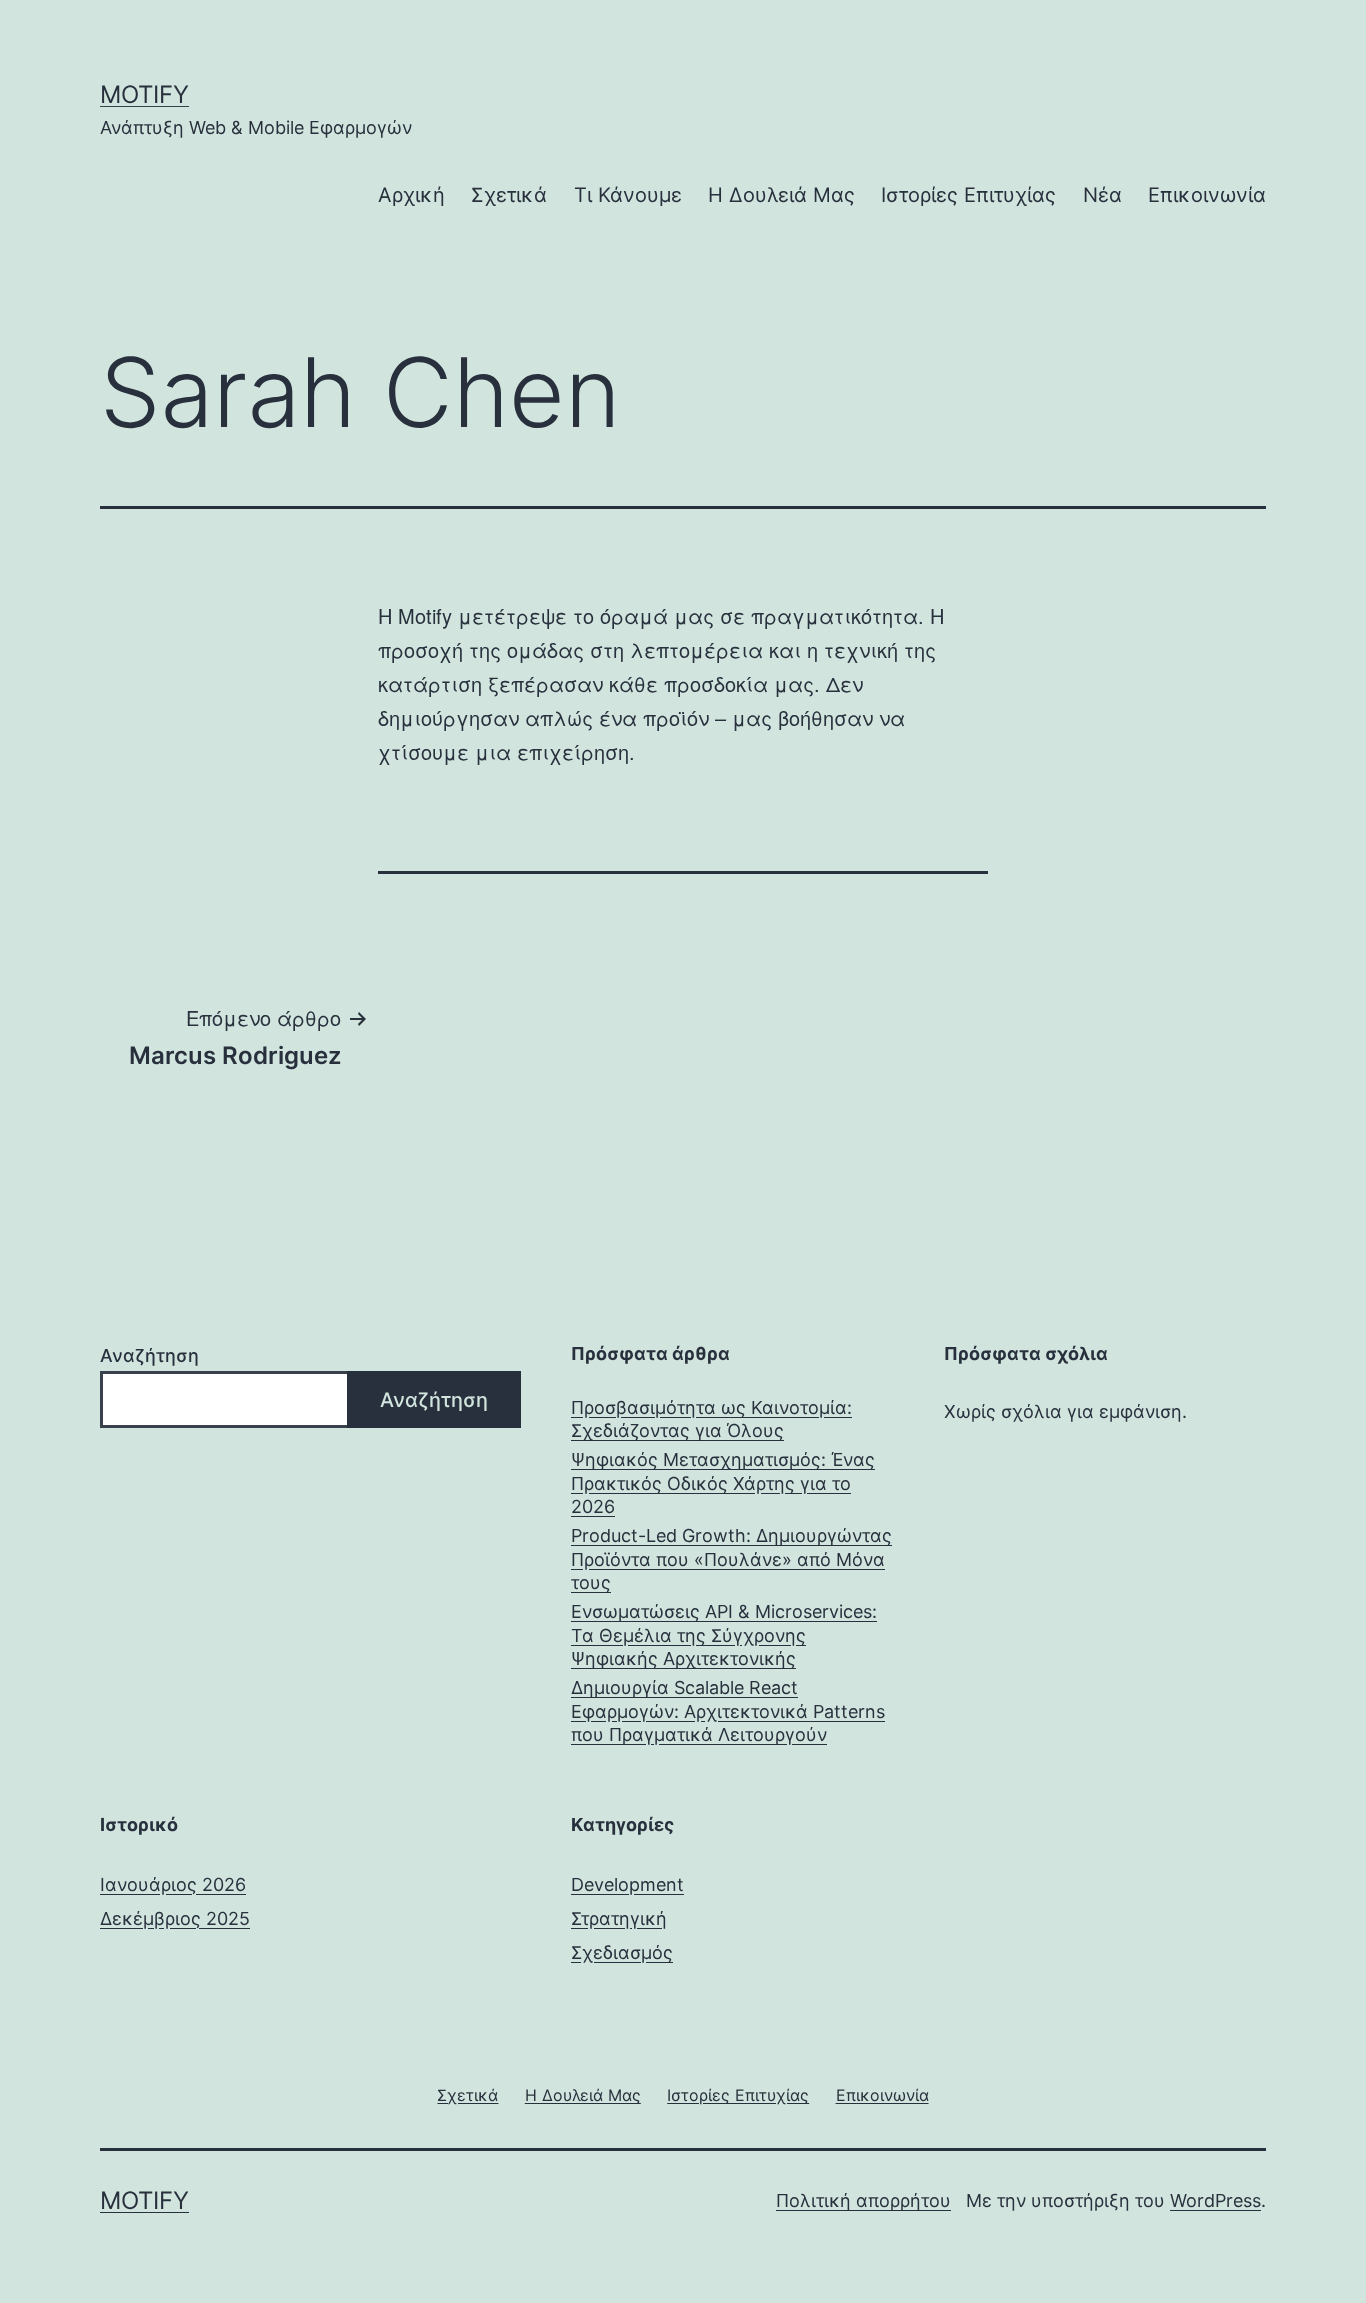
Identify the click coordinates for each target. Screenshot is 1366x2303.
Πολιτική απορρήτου (863, 2200)
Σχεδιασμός (622, 1952)
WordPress (1215, 2200)
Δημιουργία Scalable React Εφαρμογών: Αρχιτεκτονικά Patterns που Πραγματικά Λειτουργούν (728, 1711)
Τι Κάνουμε (628, 195)
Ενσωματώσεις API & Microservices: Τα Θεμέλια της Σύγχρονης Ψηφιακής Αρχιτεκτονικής (724, 1635)
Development (627, 1884)
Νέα (1102, 195)
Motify (144, 94)
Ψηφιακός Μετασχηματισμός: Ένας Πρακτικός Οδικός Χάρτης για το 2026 (723, 1483)
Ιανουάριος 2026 (173, 1884)
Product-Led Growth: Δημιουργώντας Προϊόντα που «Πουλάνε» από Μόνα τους (731, 1559)
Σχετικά (509, 195)
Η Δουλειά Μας (781, 195)
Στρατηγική (619, 1918)
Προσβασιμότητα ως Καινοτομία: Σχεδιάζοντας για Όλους (711, 1419)
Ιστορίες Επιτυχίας (968, 195)
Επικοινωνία (1207, 195)
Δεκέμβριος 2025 (175, 1918)
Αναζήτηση (149, 1355)
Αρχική (411, 195)
